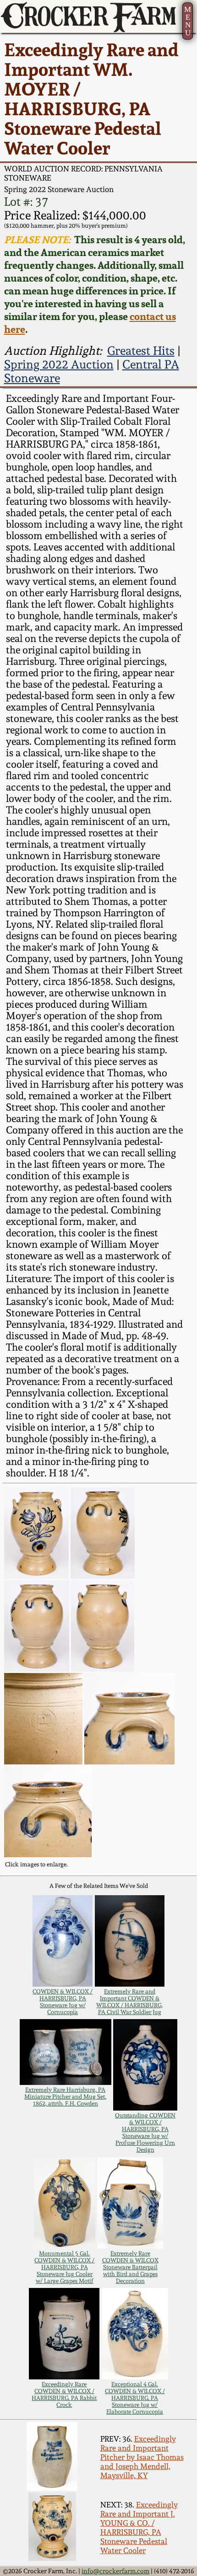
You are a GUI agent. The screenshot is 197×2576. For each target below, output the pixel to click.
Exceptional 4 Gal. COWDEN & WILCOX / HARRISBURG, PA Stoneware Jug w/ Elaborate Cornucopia (135, 2398)
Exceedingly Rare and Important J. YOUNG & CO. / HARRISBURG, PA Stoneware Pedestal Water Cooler (139, 2528)
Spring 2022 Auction (59, 364)
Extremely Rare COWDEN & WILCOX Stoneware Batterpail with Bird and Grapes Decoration (130, 2267)
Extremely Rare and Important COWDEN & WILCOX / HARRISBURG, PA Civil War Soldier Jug (129, 2002)
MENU (188, 21)
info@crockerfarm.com (115, 2571)
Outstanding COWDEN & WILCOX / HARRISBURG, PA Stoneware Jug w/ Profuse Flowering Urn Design (145, 2132)
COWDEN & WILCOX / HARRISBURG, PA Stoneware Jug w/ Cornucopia (63, 2002)
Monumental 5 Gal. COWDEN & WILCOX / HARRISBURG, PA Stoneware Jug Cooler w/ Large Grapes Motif (64, 2267)
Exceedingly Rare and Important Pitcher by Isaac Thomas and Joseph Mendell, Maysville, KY (142, 2457)
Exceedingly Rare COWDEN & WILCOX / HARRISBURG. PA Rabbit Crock (64, 2394)
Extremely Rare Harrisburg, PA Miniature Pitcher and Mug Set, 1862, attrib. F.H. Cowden (65, 2097)
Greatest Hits (141, 351)
